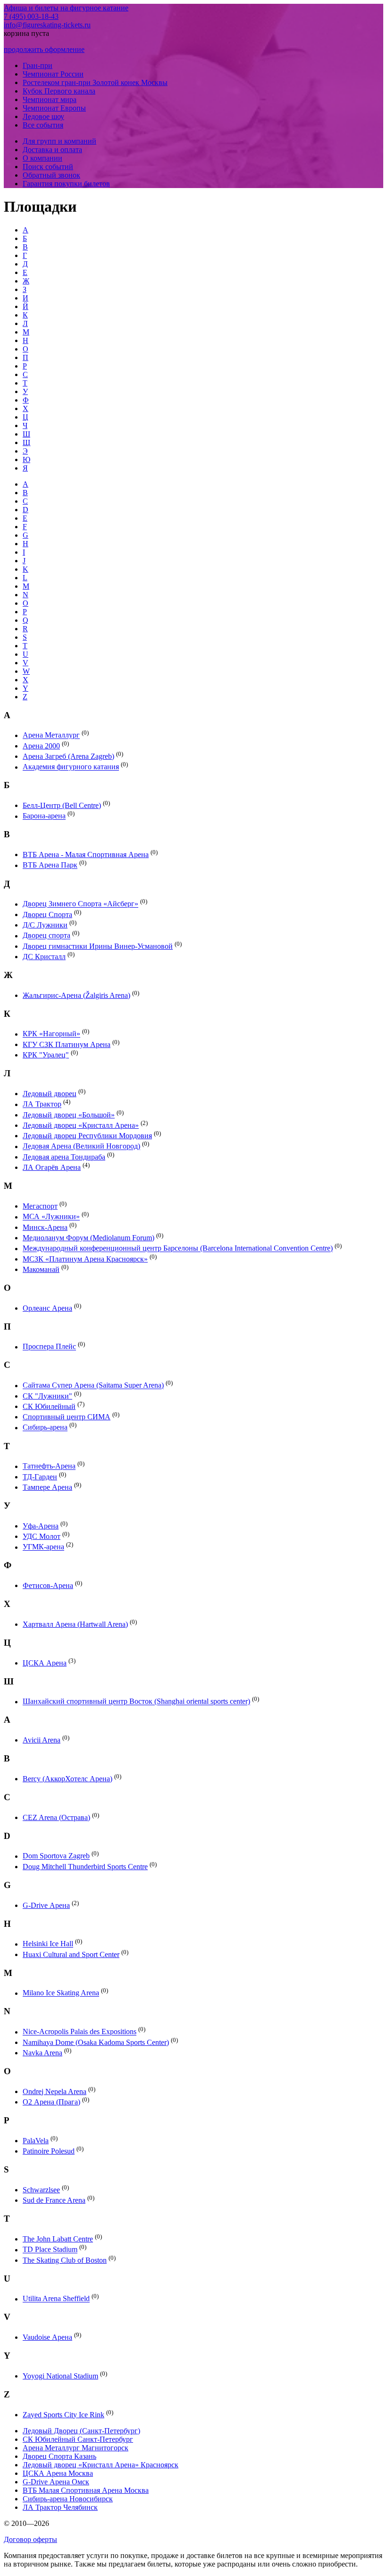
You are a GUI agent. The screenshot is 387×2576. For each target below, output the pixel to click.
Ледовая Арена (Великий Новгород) (81, 1146)
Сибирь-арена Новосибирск (68, 2499)
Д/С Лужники (45, 925)
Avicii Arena (42, 1740)
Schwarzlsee (41, 2190)
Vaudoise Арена (47, 2337)
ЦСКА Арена (45, 1663)
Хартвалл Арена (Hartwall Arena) (75, 1624)
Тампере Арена (47, 1487)
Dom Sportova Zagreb (56, 1856)
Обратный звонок (51, 175)
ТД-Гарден (40, 1477)
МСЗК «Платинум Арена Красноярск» (85, 1259)
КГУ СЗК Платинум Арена (67, 1044)
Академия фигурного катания (71, 767)
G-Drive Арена (46, 1905)
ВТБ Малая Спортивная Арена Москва (86, 2490)
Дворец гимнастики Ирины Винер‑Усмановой (98, 946)
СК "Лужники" (47, 1396)
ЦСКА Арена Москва (58, 2473)
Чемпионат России (53, 74)
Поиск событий (48, 167)
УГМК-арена (43, 1547)
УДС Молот (42, 1536)
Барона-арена (44, 816)
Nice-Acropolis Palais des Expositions (80, 2032)
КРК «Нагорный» (51, 1034)
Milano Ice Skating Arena (61, 1993)
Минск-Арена (45, 1227)
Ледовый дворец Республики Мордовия (87, 1136)
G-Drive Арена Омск (56, 2482)
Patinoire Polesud (49, 2151)
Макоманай (41, 1269)
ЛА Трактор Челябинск (60, 2507)
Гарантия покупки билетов (66, 184)
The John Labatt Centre (58, 2239)
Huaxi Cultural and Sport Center (71, 1954)
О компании (42, 158)
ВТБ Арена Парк (50, 865)
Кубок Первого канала (59, 91)
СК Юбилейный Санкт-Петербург (78, 2439)
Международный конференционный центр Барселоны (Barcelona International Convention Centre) (178, 1249)
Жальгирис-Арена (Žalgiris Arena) (76, 995)
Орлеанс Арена (47, 1308)
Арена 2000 (41, 746)
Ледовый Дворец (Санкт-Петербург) (81, 2431)
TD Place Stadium (50, 2250)
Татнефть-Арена (49, 1466)
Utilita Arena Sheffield (56, 2299)
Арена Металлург (51, 735)
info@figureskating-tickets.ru (47, 25)
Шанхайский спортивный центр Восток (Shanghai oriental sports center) (136, 1702)
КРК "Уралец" (46, 1055)
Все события (43, 125)
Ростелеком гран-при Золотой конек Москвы (95, 82)
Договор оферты (30, 2539)
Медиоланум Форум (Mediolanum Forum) (88, 1238)
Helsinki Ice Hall (48, 1944)
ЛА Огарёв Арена (52, 1167)
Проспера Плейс (49, 1347)
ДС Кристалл (44, 957)
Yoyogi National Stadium (60, 2376)
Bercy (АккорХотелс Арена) (67, 1779)
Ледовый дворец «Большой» (69, 1115)
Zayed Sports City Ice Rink (63, 2415)
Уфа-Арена (41, 1526)
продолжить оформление (44, 49)
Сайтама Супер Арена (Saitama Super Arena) (93, 1386)
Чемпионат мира (50, 99)
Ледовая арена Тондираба (64, 1157)
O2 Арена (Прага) (51, 2102)
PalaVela (36, 2141)
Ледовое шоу (43, 116)
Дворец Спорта (47, 914)
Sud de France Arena (54, 2200)
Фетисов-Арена (48, 1585)
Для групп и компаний (59, 141)
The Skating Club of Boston (65, 2260)
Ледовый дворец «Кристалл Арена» (81, 1125)
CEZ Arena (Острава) (56, 1817)
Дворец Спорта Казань (59, 2456)
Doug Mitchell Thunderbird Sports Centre (85, 1867)
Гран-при (38, 65)
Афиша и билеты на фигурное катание (66, 8)
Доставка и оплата (52, 150)
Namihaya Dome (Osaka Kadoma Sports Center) (96, 2042)
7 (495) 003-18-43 (31, 16)
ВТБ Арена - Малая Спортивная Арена (86, 854)
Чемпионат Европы (54, 108)
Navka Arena (42, 2053)
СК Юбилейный (49, 1406)
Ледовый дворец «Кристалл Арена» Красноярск (101, 2465)
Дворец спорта (46, 936)
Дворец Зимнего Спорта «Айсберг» (80, 904)
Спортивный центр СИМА (67, 1417)
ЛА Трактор (42, 1104)
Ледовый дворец (50, 1094)
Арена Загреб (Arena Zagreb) (68, 756)
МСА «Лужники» (51, 1217)
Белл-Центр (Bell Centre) (62, 805)
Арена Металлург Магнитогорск (76, 2448)
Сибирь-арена (45, 1428)
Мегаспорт (40, 1206)
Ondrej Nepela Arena (55, 2091)
